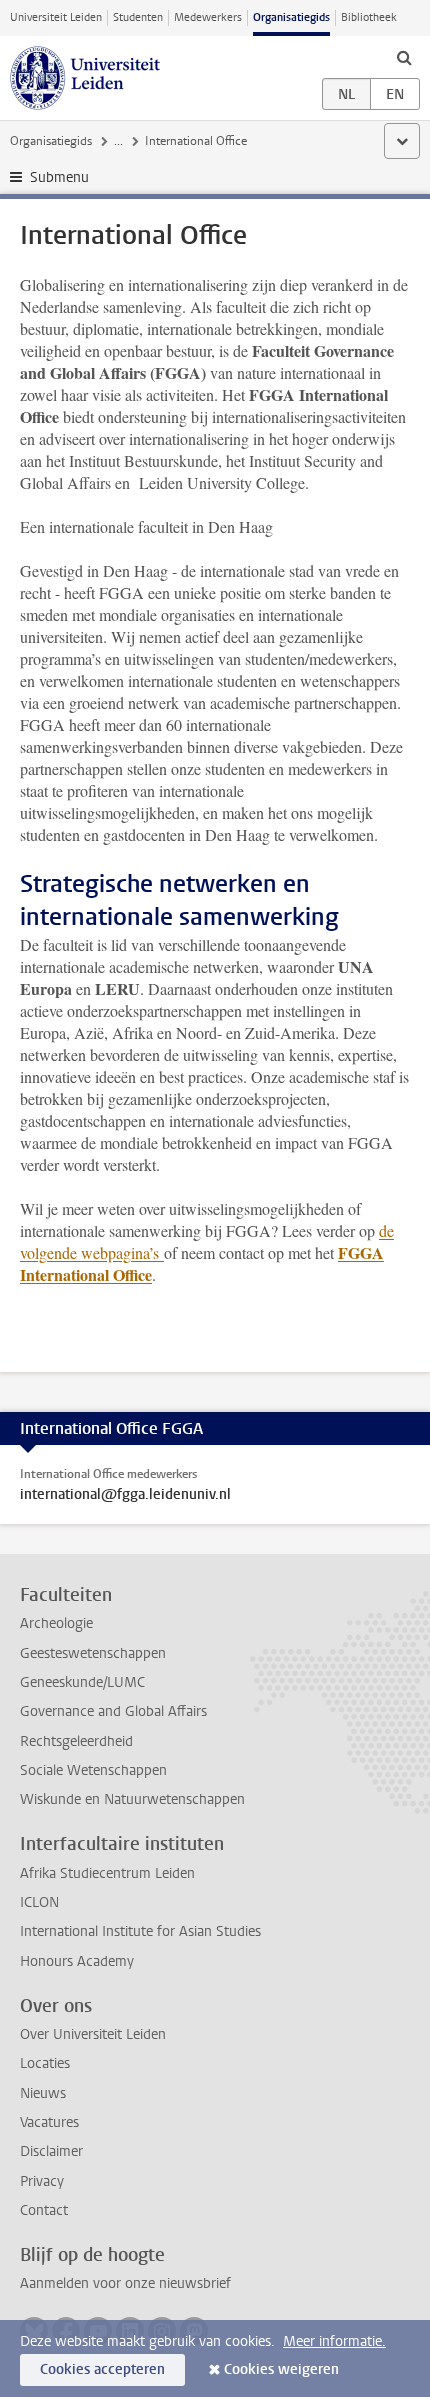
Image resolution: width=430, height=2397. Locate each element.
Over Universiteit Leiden (93, 2034)
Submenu (59, 177)
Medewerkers (208, 17)
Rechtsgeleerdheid (76, 1741)
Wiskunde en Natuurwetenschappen (132, 1799)
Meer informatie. (334, 2341)
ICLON (39, 1902)
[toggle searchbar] (404, 57)
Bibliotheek (369, 17)
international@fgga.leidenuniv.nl (125, 1495)
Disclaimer (51, 2151)
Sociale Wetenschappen (93, 1770)
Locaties (45, 2063)
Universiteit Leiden (56, 17)
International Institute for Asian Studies (140, 1931)
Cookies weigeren (281, 2369)
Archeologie (56, 1623)
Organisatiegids (291, 17)
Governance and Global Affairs (113, 1711)
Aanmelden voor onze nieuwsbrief (125, 2283)
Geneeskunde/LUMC (82, 1682)
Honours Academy (77, 1961)
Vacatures (49, 2122)
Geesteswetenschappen (93, 1653)
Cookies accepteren (102, 2369)
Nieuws (43, 2093)
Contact (44, 2210)
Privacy (42, 2181)
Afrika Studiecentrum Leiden (107, 1873)
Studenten (138, 17)
